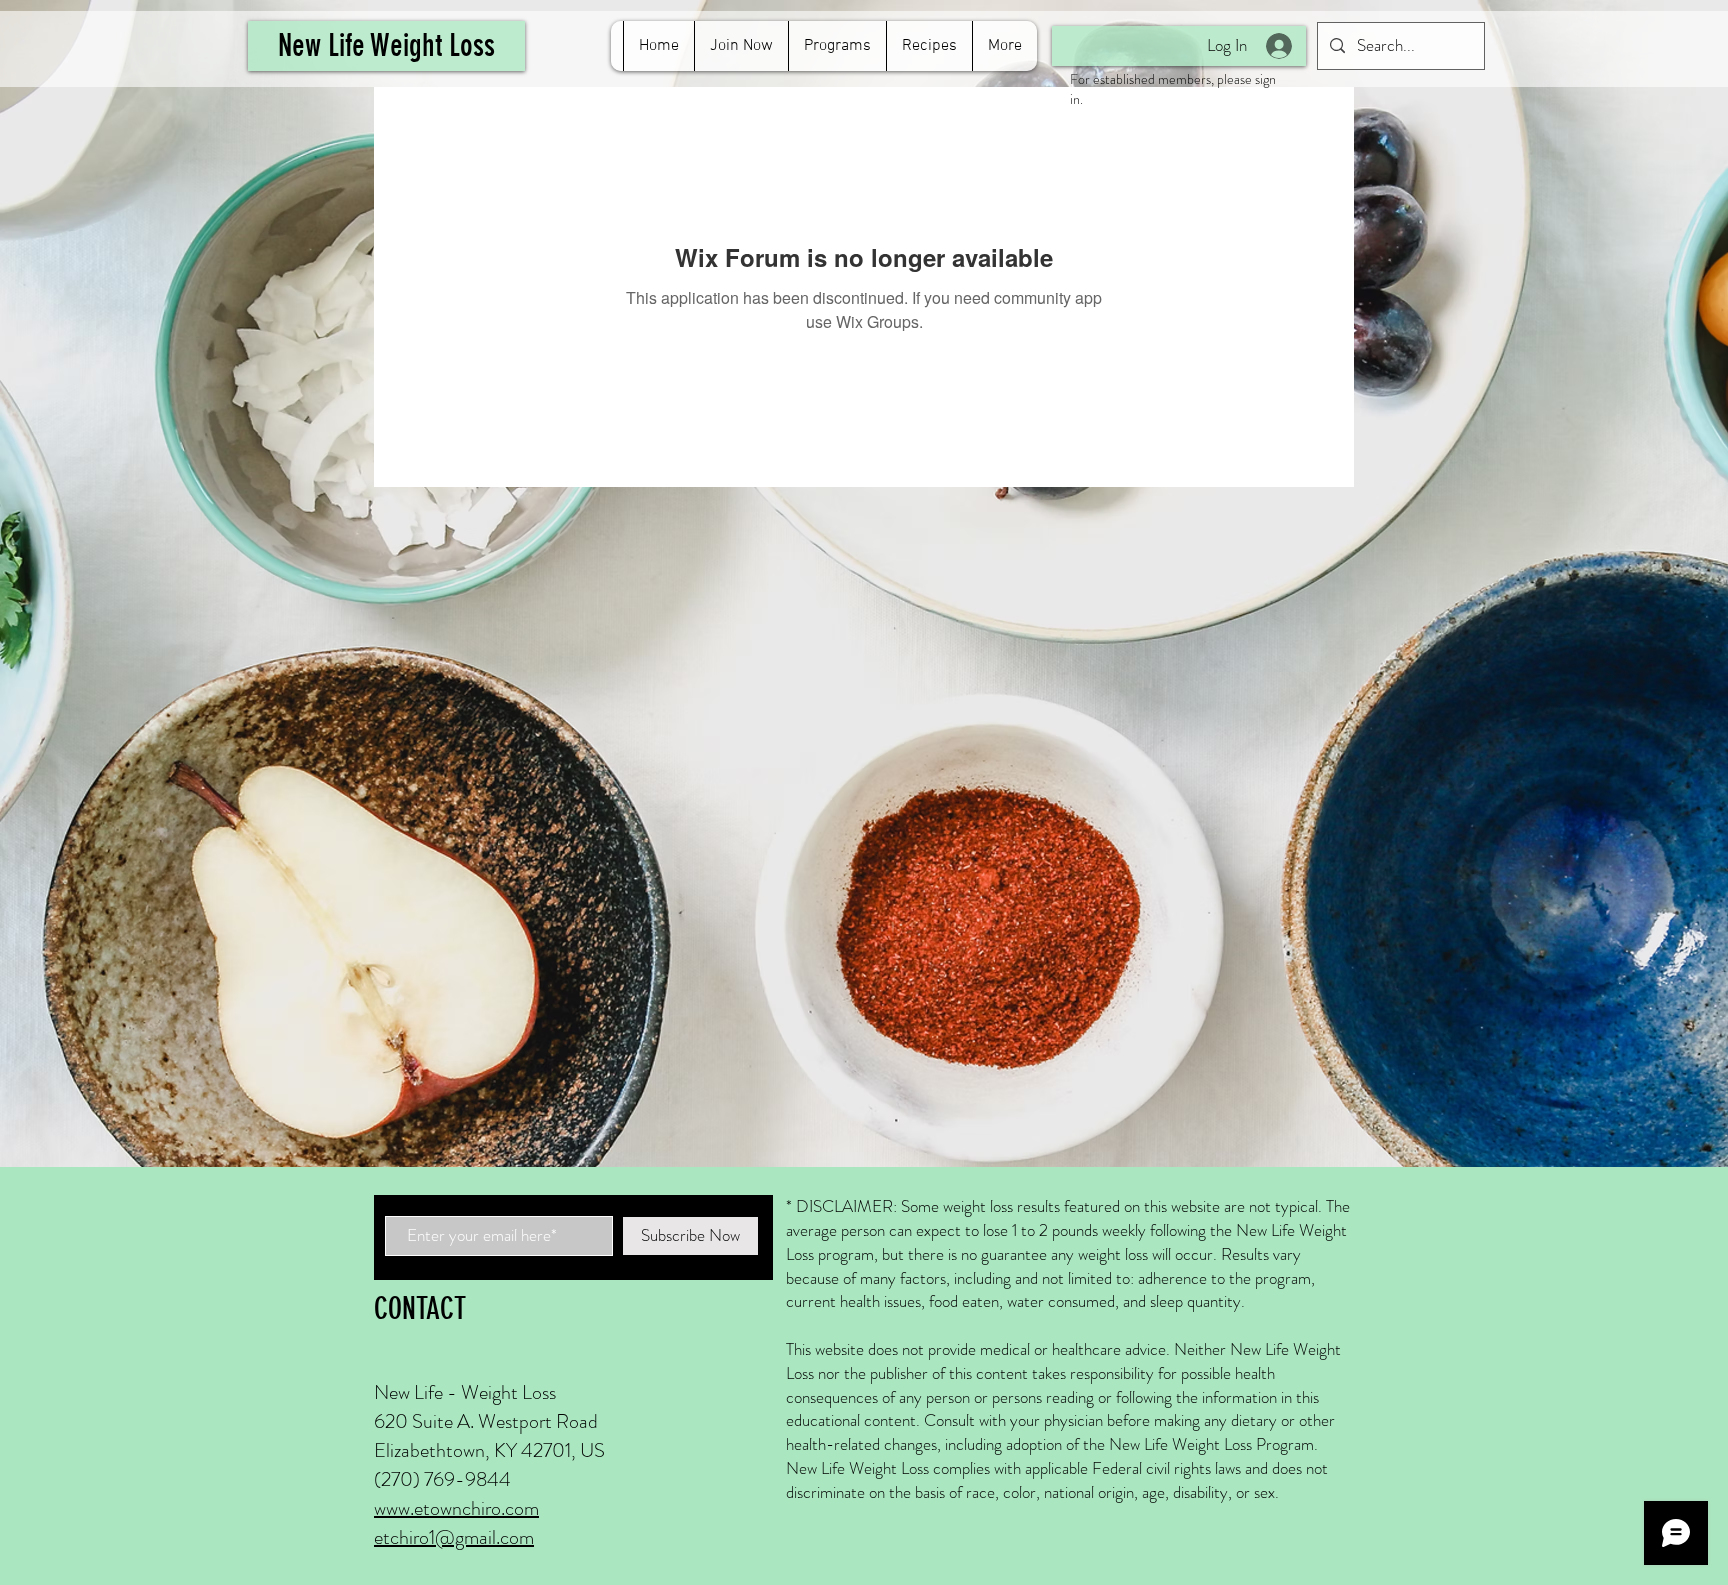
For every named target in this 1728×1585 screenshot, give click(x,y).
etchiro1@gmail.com (454, 1537)
